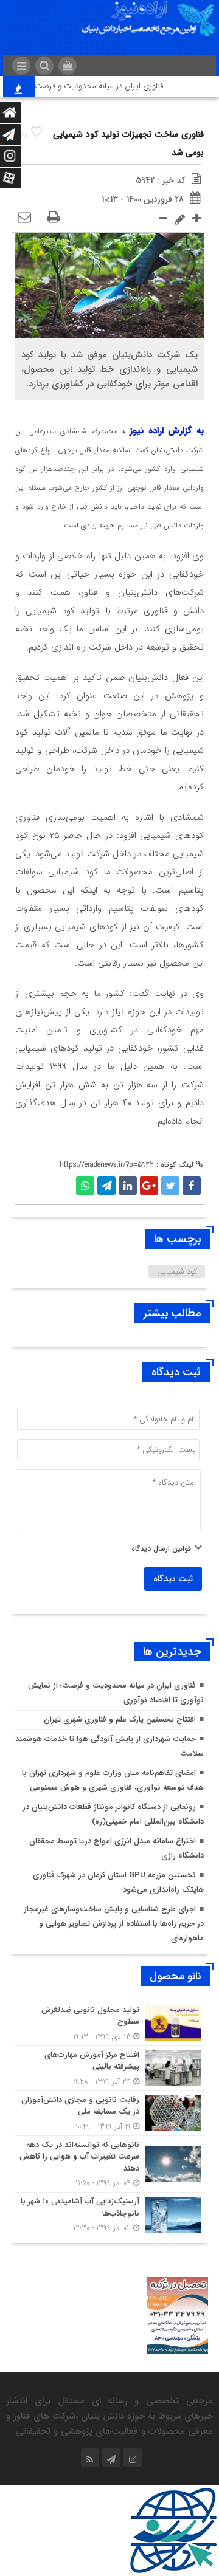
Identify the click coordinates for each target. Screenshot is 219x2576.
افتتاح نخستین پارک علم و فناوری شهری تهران (120, 1719)
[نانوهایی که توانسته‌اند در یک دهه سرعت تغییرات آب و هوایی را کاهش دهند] (109, 2164)
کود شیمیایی (177, 1272)
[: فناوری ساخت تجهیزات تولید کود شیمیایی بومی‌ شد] (24, 218)
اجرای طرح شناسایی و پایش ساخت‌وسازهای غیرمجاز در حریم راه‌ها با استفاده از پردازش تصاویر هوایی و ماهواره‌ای (114, 1924)
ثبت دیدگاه (173, 1579)
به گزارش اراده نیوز (167, 431)
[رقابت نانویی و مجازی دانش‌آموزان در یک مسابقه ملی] (109, 2113)
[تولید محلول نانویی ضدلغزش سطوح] (109, 2023)
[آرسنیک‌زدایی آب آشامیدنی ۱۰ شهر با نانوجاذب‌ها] (109, 2213)
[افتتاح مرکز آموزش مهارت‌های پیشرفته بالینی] (109, 2068)
